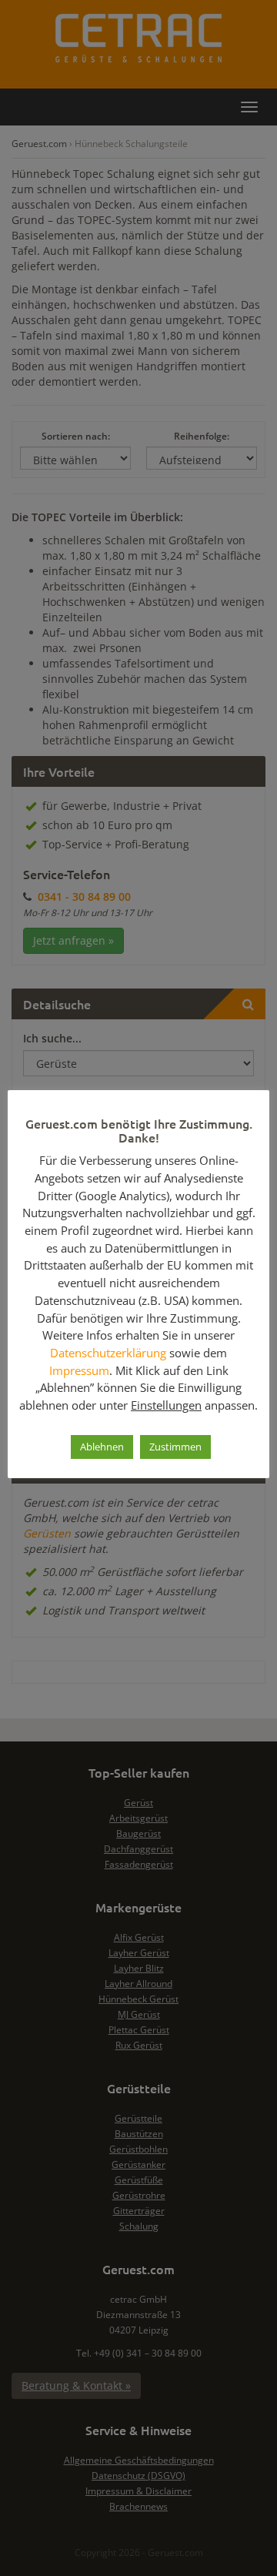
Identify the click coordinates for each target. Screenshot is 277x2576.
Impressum (79, 1370)
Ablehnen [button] (102, 1447)
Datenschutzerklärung (108, 1353)
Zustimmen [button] (175, 1447)
